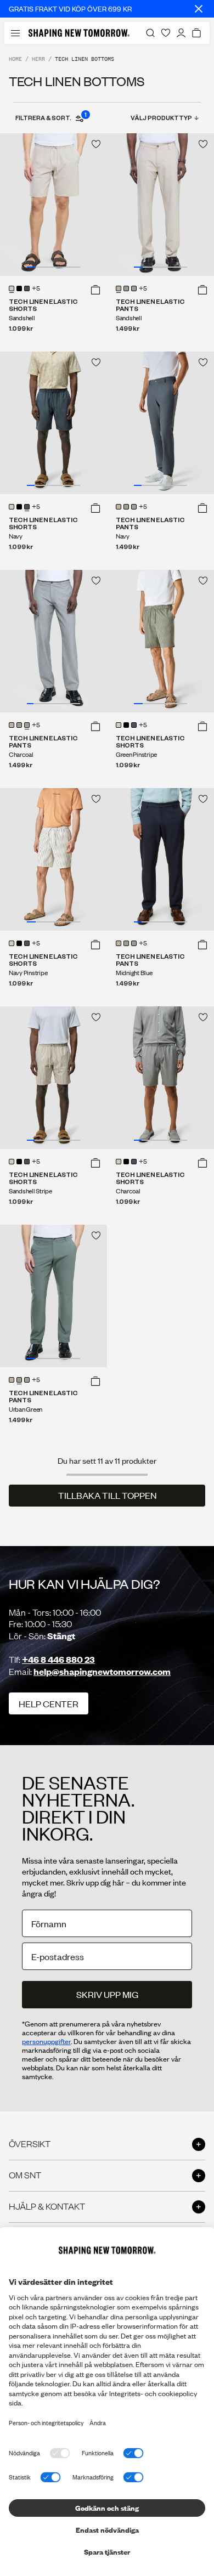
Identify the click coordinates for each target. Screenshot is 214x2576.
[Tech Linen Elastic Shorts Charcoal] (161, 1078)
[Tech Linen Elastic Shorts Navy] (54, 423)
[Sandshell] (12, 288)
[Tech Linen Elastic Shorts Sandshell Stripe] (54, 1078)
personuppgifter (46, 2041)
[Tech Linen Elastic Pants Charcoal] (54, 641)
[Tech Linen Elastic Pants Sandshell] (161, 205)
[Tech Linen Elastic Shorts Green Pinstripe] (161, 641)
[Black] (19, 288)
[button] (95, 290)
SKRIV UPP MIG (107, 1994)
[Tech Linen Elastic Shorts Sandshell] (54, 205)
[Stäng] (199, 9)
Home (15, 59)
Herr (38, 59)
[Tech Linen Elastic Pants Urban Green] (54, 1296)
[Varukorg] (196, 33)
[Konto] (181, 33)
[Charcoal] (134, 288)
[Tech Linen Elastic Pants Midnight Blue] (161, 859)
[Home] (79, 33)
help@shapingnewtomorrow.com (102, 1671)
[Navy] (27, 288)
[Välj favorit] (96, 144)
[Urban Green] (126, 288)
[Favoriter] (166, 33)
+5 (36, 289)
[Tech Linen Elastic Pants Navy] (161, 423)
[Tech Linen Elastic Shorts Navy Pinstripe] (54, 859)
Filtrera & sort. (50, 117)
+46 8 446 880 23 (58, 1659)
